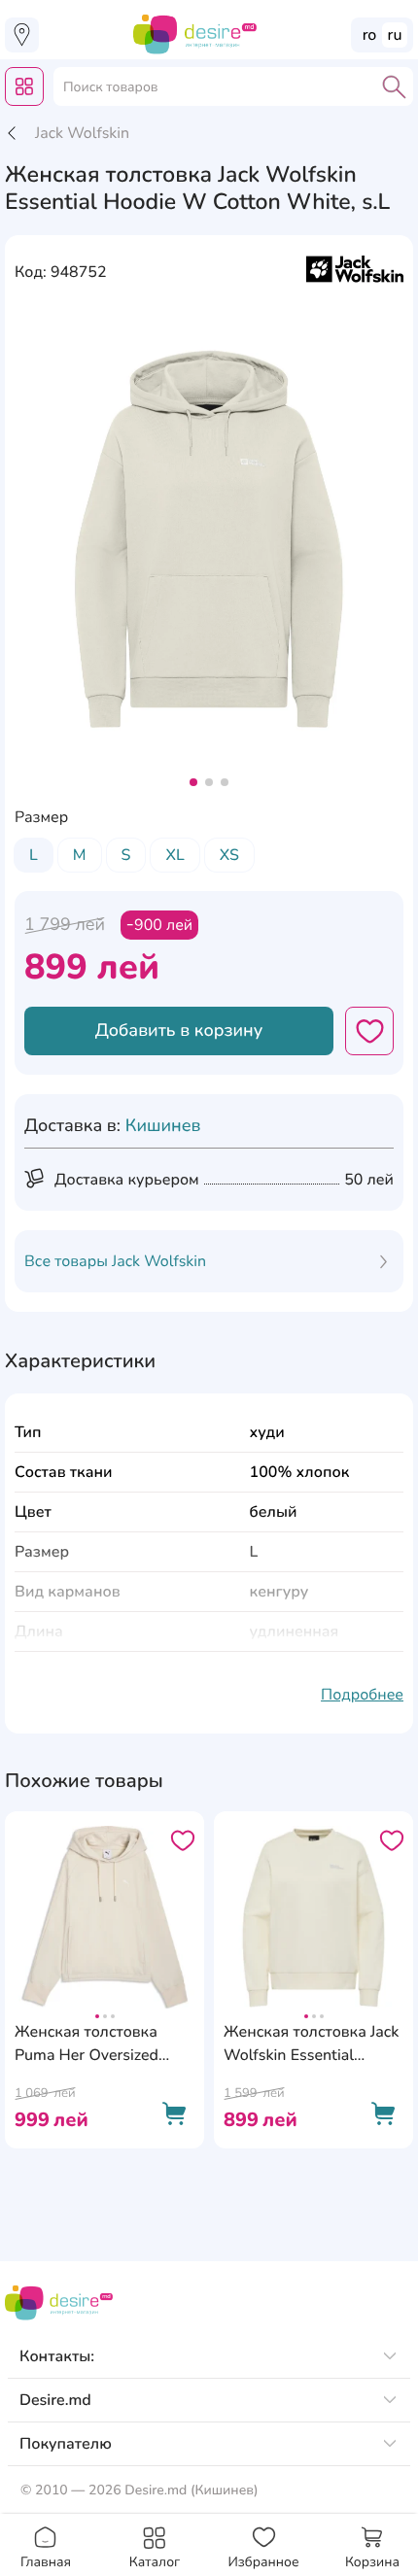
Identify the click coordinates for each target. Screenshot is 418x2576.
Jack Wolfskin (82, 133)
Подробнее (362, 1695)
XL (174, 855)
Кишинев (163, 1126)
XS (229, 855)
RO (370, 35)
